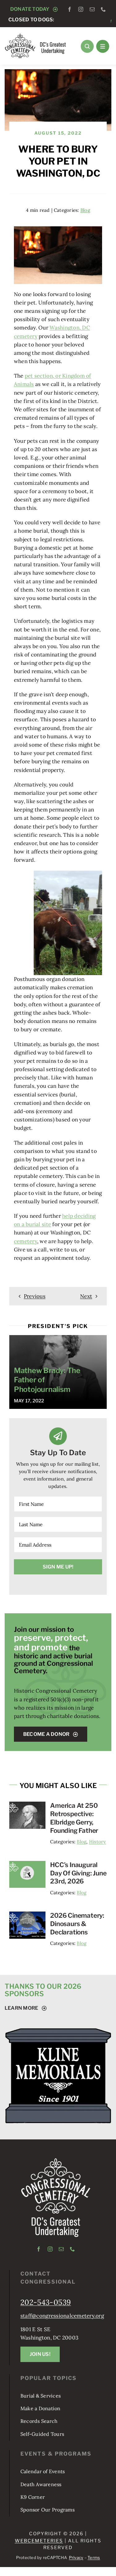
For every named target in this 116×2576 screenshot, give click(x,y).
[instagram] (81, 9)
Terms (94, 2557)
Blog (85, 210)
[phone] (103, 9)
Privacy (76, 2557)
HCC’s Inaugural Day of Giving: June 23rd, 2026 (78, 1873)
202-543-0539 (46, 2302)
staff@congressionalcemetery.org (62, 2316)
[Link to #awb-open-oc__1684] (103, 46)
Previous (35, 1296)
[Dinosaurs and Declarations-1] (27, 1914)
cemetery (26, 1241)
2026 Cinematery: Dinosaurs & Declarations (77, 1924)
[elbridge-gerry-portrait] (27, 1804)
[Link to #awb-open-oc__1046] (87, 46)
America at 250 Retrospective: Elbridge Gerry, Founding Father (74, 1818)
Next (86, 1296)
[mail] (92, 9)
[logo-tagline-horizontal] (36, 36)
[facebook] (70, 9)
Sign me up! (58, 1567)
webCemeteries (39, 2541)
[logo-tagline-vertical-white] (56, 2160)
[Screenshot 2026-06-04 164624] (27, 1863)
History (98, 1842)
